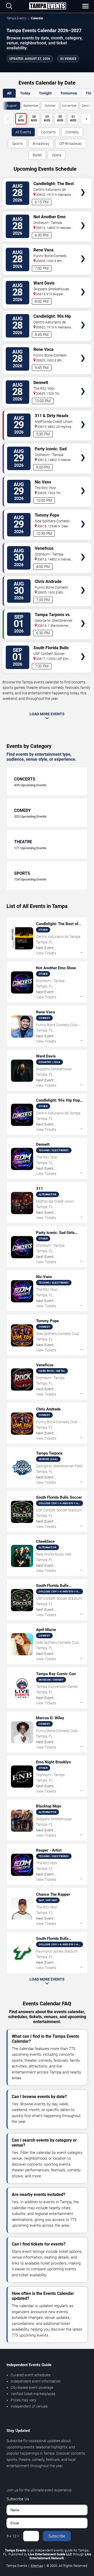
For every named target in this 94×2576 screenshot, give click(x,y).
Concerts (48, 132)
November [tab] (69, 106)
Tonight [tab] (45, 93)
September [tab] (31, 106)
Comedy (72, 132)
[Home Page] (48, 6)
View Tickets (83, 185)
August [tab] (12, 106)
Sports (17, 144)
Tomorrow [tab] (69, 93)
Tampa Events (16, 18)
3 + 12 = (13, 2536)
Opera (57, 155)
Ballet (37, 155)
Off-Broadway (71, 144)
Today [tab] (25, 93)
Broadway (41, 144)
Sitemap (37, 2566)
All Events (23, 132)
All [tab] (9, 93)
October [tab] (50, 106)
